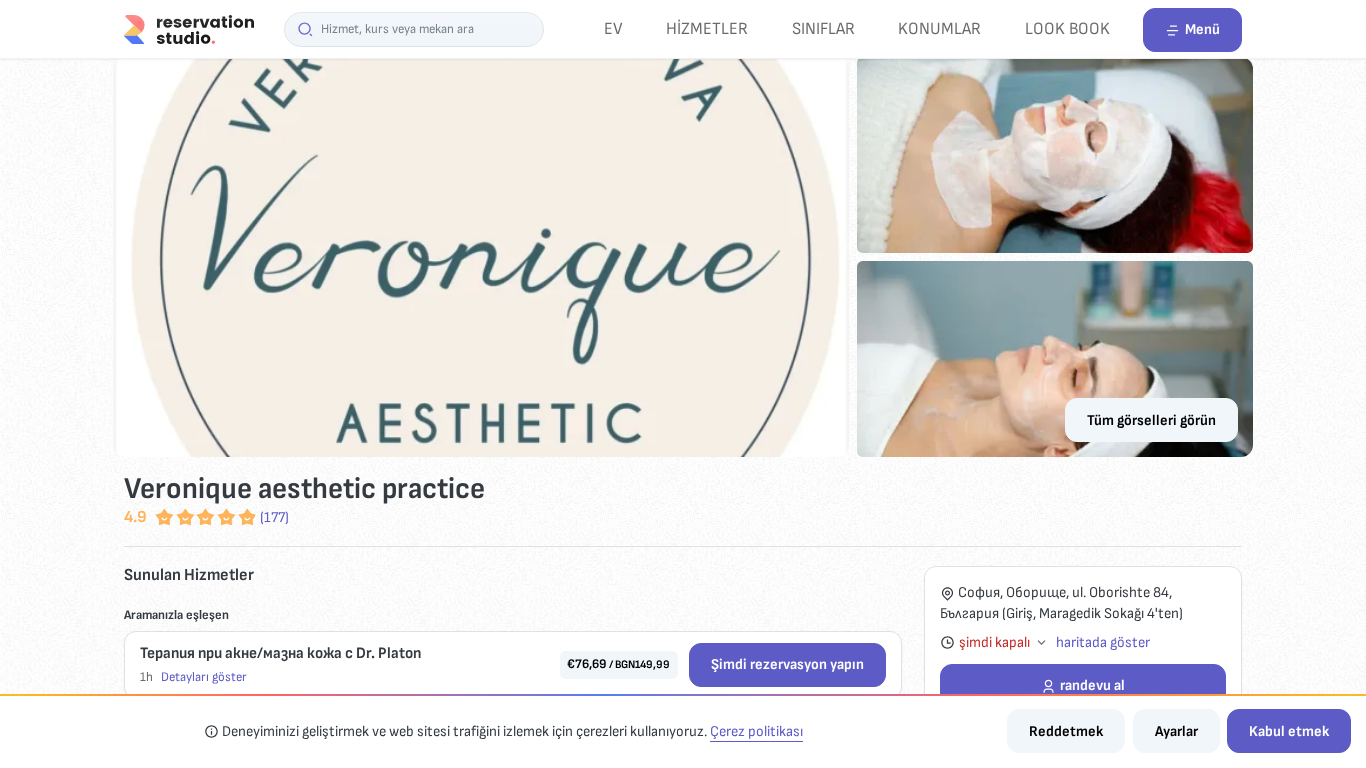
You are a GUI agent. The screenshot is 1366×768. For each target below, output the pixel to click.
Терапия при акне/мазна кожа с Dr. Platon (280, 653)
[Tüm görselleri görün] (683, 257)
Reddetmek (1066, 731)
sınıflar (823, 28)
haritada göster (1103, 642)
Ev (613, 28)
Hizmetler (707, 28)
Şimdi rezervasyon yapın (787, 664)
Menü (1202, 29)
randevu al (1092, 685)
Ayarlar (1176, 731)
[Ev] (189, 28)
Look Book (1067, 28)
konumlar (939, 28)
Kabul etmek (1289, 731)
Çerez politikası (756, 731)
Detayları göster (204, 677)
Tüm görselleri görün (1151, 420)
